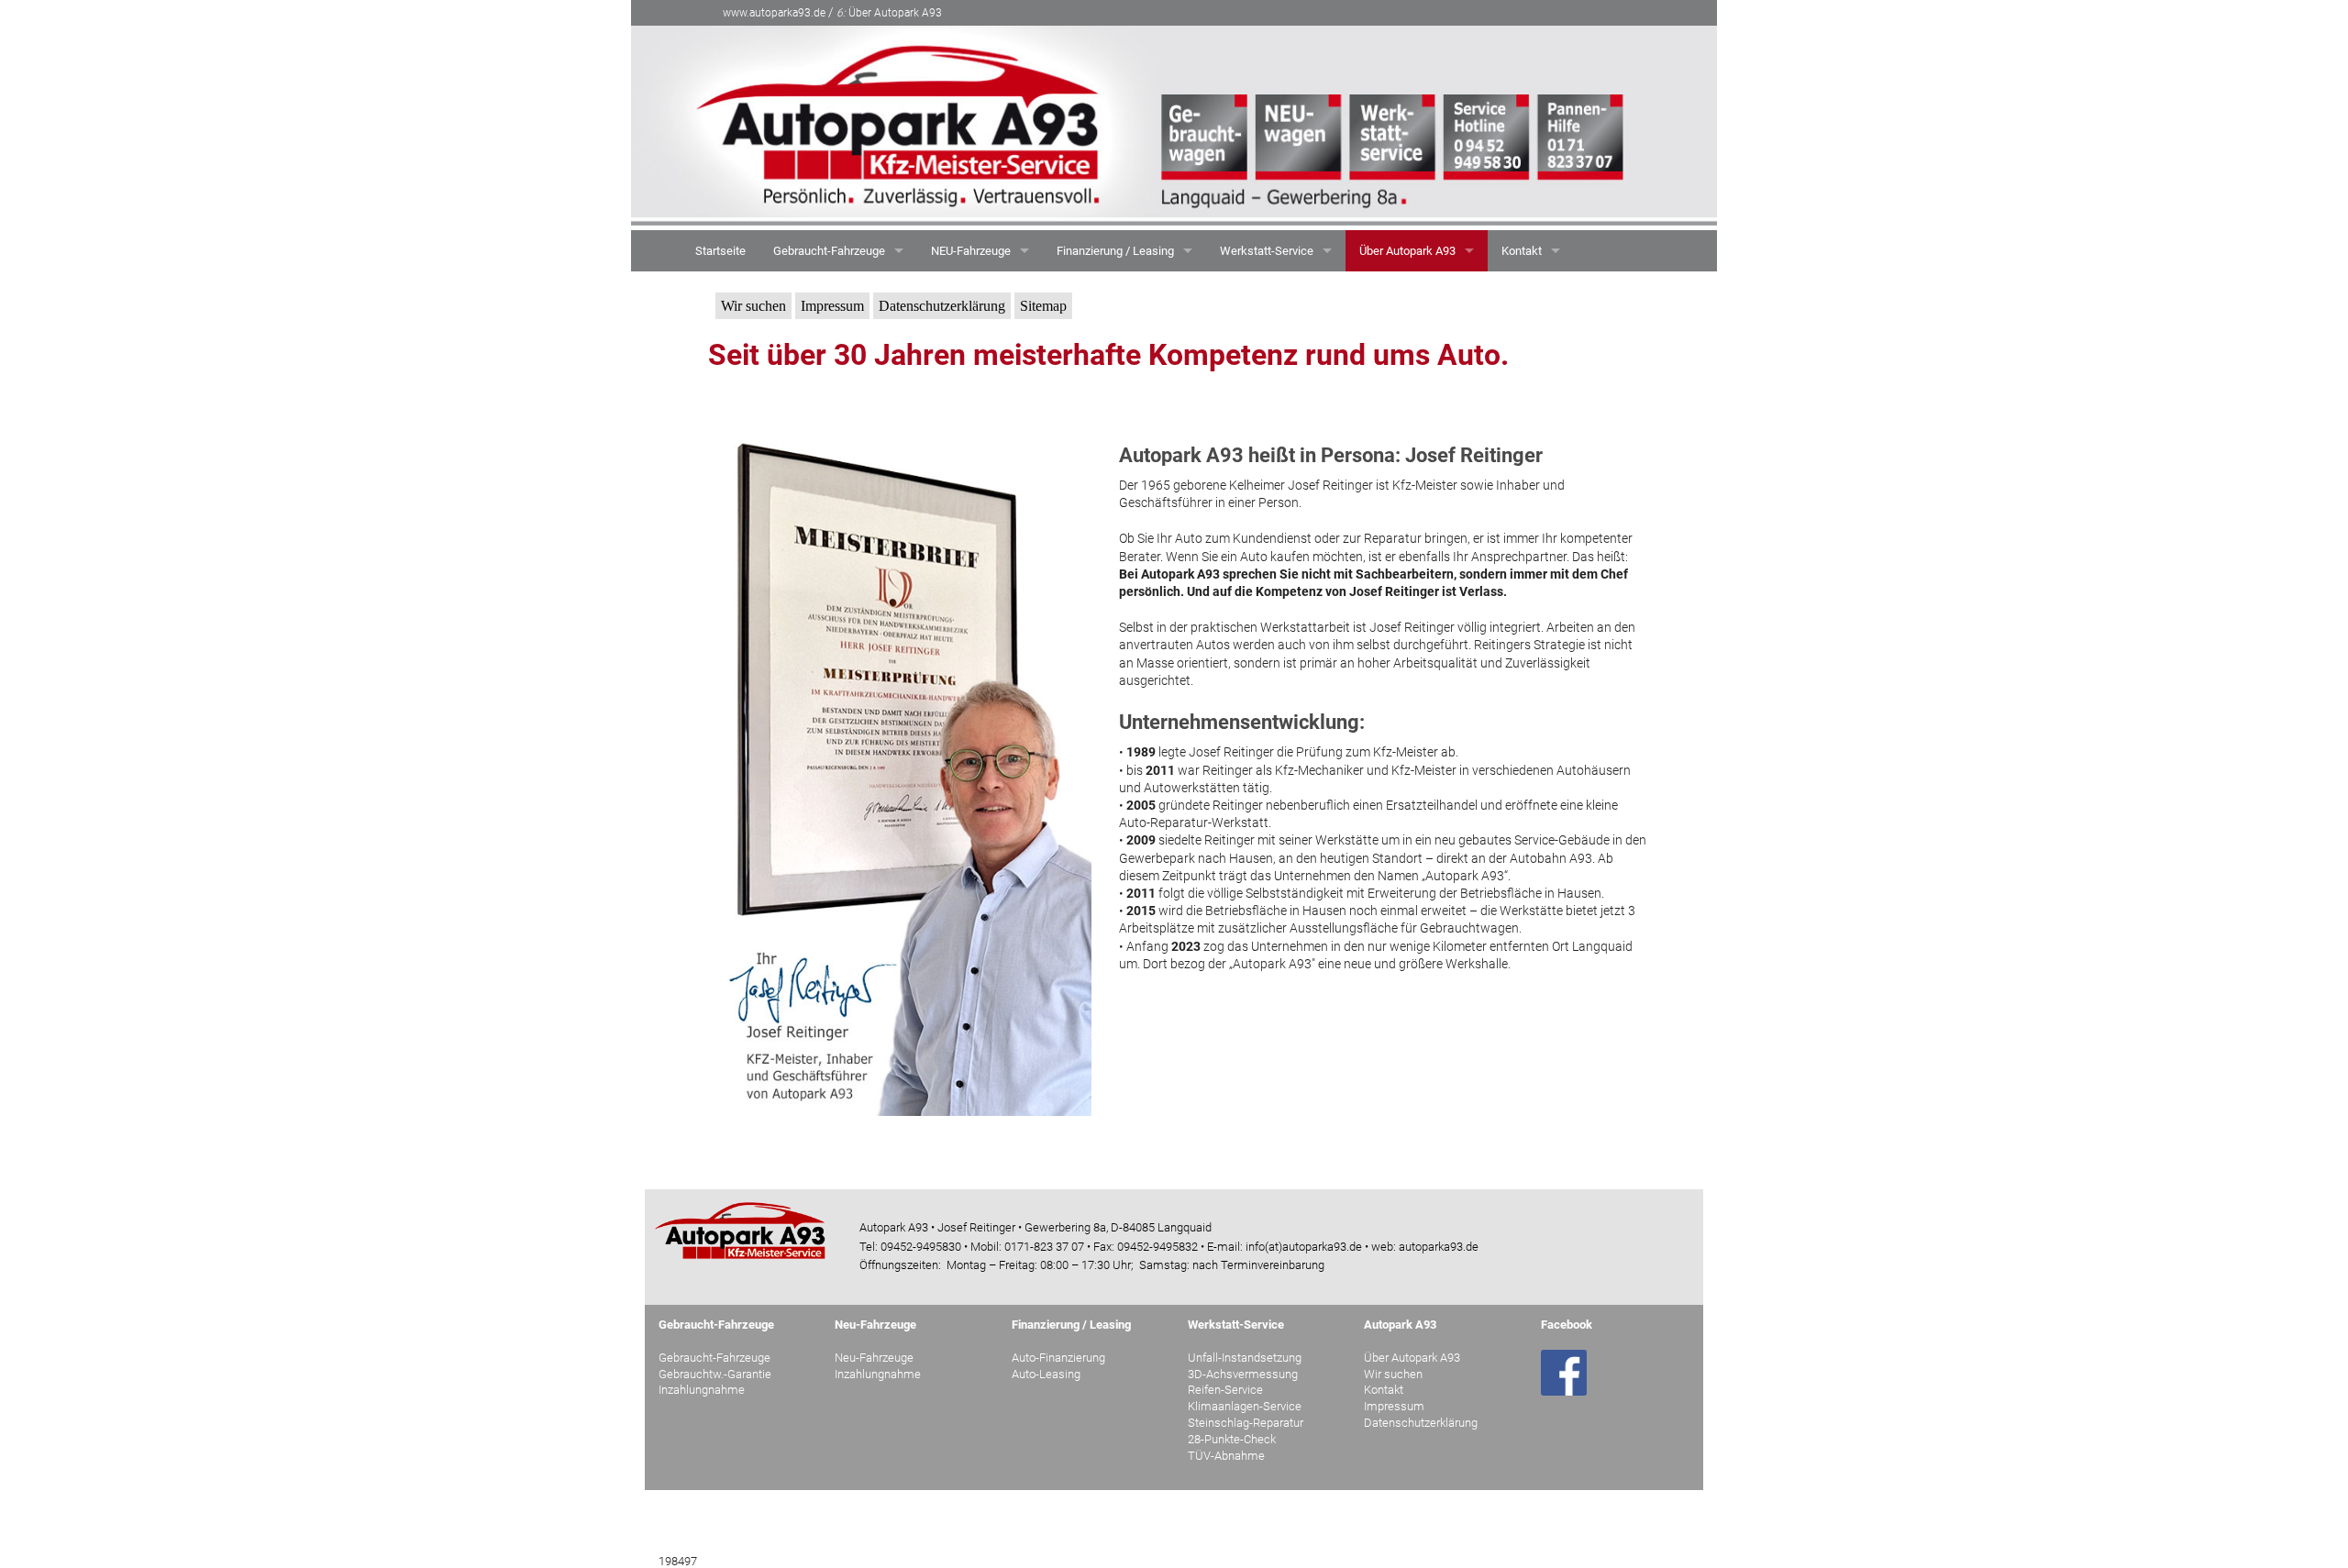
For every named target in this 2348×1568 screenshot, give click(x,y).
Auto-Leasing (1046, 1374)
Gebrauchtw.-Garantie (715, 1374)
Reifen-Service (1225, 1390)
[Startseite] (1174, 127)
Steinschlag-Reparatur (1246, 1423)
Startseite (720, 251)
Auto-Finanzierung (1058, 1358)
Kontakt (1522, 251)
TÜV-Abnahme (1226, 1456)
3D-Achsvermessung (1243, 1374)
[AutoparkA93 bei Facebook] (1564, 1371)
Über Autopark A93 (889, 13)
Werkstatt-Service (1267, 251)
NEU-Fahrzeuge (971, 251)
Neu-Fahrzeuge (874, 1358)
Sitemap (1043, 306)
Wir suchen (753, 306)
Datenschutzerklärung (942, 306)
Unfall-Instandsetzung (1245, 1358)
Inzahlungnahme (702, 1390)
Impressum (832, 306)
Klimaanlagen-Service (1245, 1406)
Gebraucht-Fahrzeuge (829, 251)
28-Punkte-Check (1232, 1439)
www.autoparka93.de (774, 13)
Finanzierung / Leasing (1115, 251)
